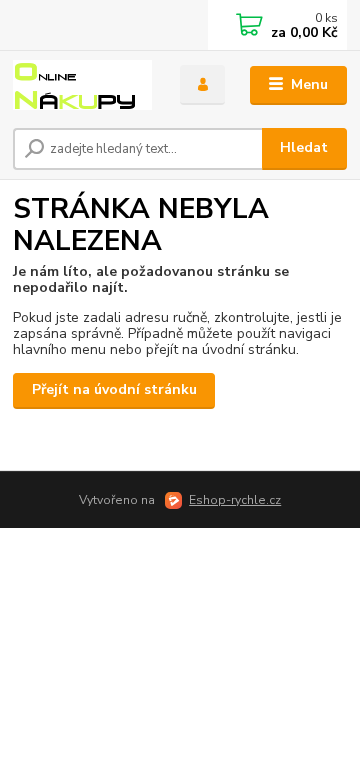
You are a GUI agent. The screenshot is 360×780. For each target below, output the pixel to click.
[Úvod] (82, 85)
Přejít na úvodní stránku (114, 389)
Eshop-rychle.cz (235, 500)
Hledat (304, 147)
